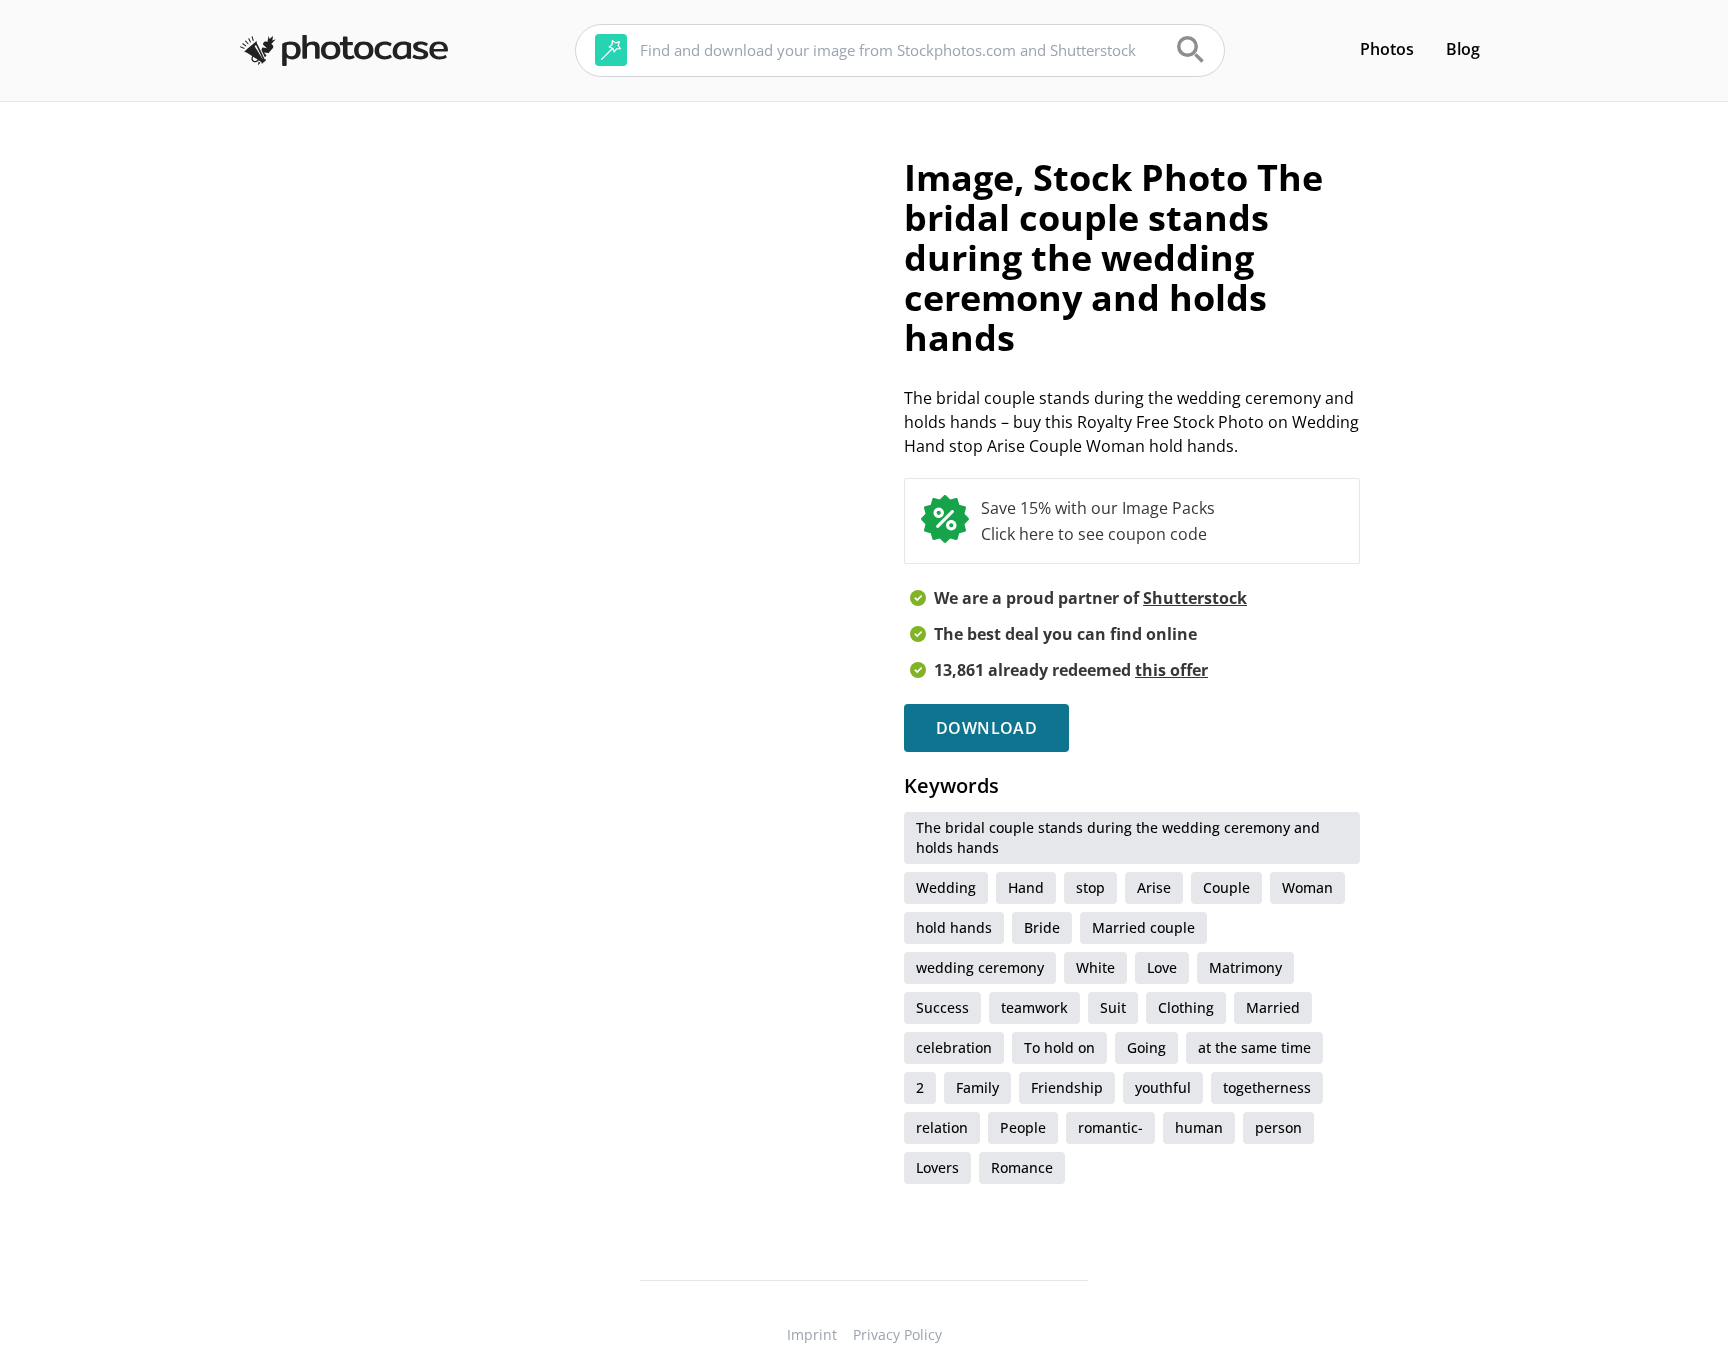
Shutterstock (1195, 598)
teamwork (1034, 1007)
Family (977, 1087)
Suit (1113, 1007)
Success (942, 1007)
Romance (1022, 1167)
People (1023, 1127)
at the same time (1254, 1047)
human (1199, 1127)
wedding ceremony (980, 967)
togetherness (1267, 1087)
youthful (1163, 1087)
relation (942, 1127)
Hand (1026, 887)
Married (1273, 1007)
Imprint (812, 1334)
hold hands (954, 927)
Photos (1387, 49)
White (1095, 967)
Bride (1042, 927)
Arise (1154, 887)
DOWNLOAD (986, 728)
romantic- (1110, 1127)
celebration (954, 1047)
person (1278, 1127)
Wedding (946, 887)
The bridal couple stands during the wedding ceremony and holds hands (1118, 837)
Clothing (1186, 1007)
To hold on (1059, 1047)
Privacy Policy (897, 1334)
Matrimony (1245, 967)
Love (1162, 967)
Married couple (1143, 927)
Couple (1226, 887)
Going (1146, 1047)
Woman (1307, 887)
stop (1090, 887)
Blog (1463, 49)
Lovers (937, 1167)
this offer (1171, 670)
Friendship (1067, 1087)
